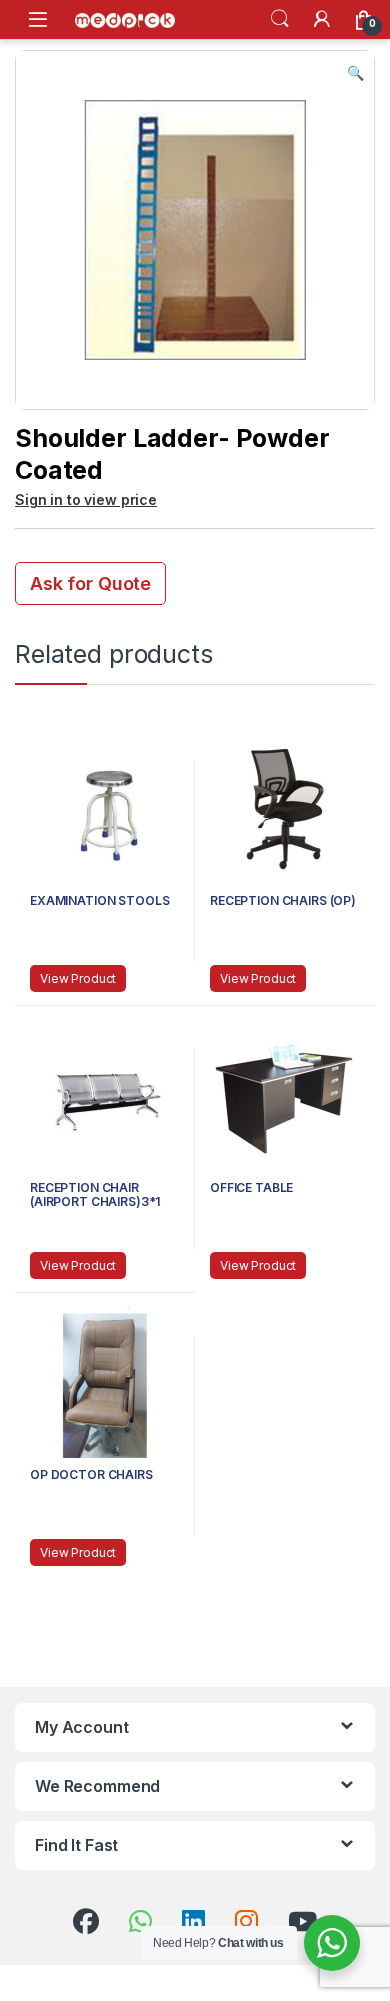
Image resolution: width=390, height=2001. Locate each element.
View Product (78, 978)
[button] (355, 73)
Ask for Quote (90, 583)
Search (280, 19)
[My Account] (322, 19)
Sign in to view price (86, 499)
